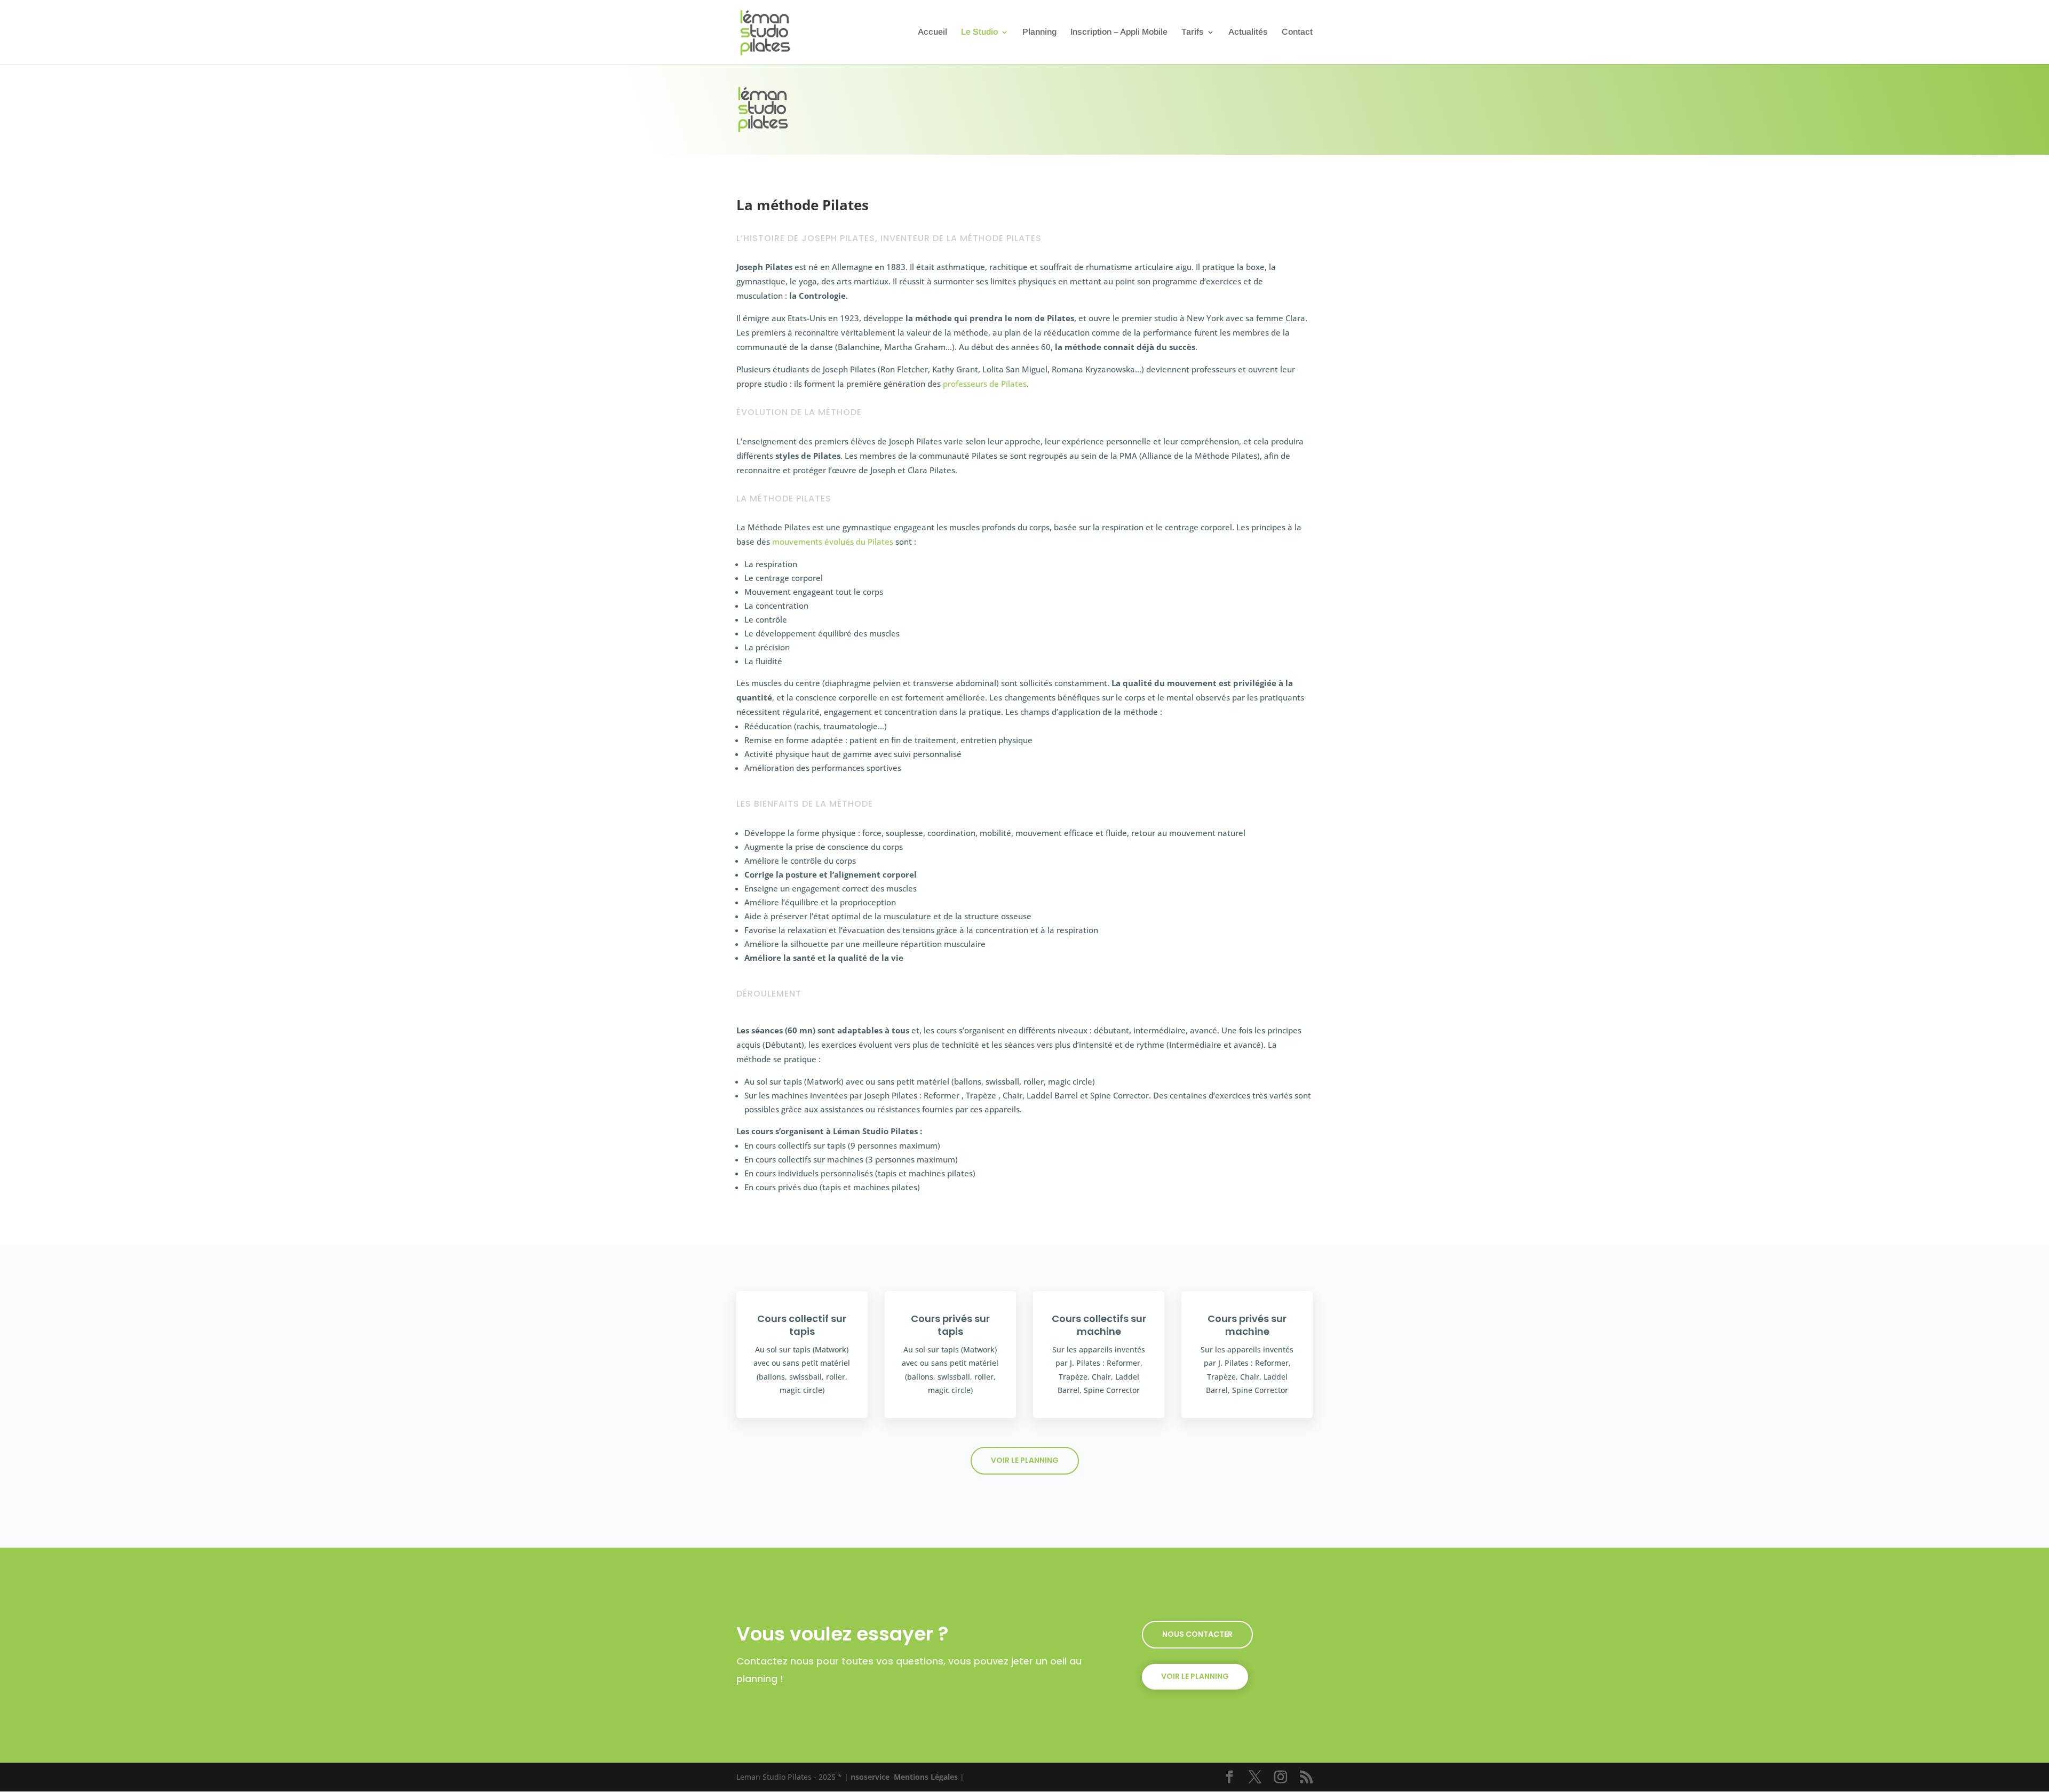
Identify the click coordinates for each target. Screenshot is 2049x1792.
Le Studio (979, 32)
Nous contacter (1197, 1634)
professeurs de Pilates (985, 384)
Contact (1297, 32)
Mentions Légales (926, 1777)
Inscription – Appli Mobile (1119, 32)
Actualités (1248, 32)
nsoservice (870, 1777)
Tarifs (1193, 32)
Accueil (932, 32)
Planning (1039, 32)
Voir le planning (1025, 1460)
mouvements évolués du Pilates (833, 541)
